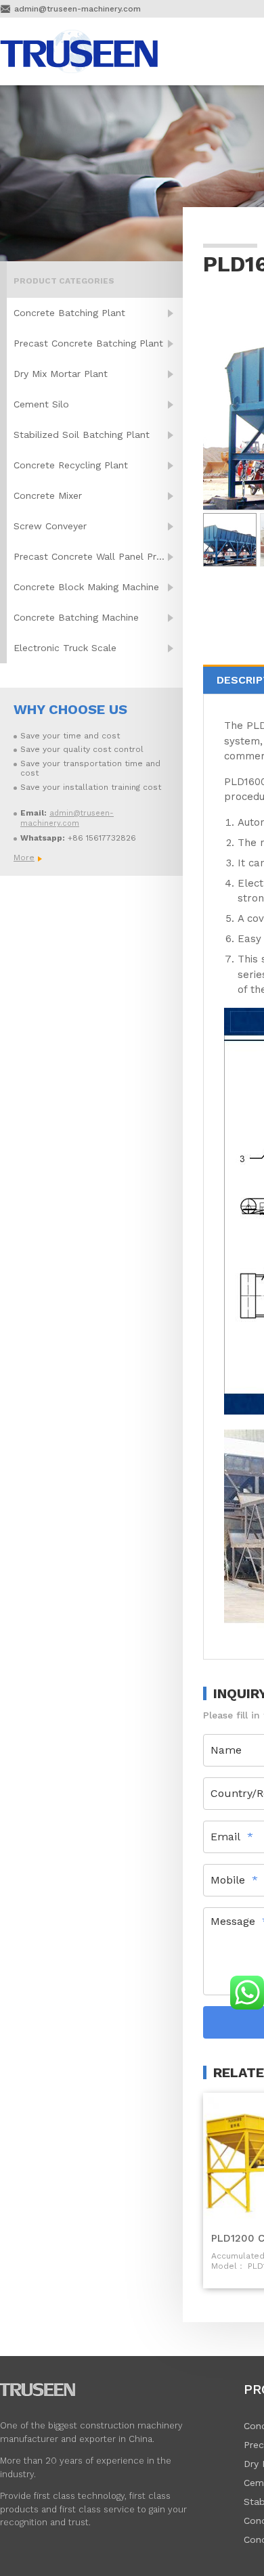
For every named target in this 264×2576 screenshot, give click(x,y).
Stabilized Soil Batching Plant (82, 435)
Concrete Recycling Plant (71, 465)
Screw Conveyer (50, 526)
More (24, 858)
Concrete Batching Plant (69, 313)
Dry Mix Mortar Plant (61, 374)
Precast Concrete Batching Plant (88, 343)
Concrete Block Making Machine (86, 587)
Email (225, 1837)
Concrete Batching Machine (76, 617)
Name (226, 1750)
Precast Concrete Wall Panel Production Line (98, 556)
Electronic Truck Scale (65, 648)
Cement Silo (41, 404)
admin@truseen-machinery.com (78, 9)
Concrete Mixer (48, 495)
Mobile (228, 1880)
